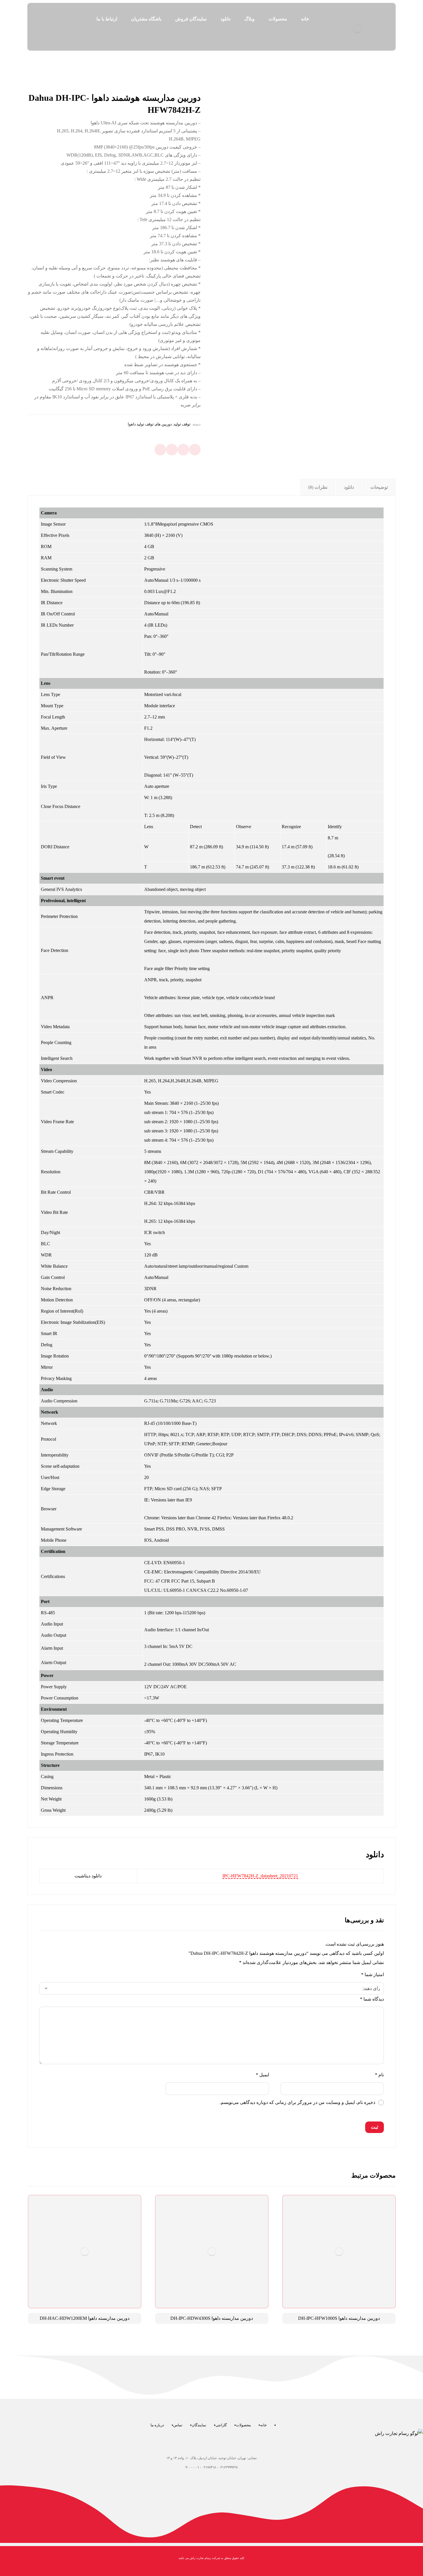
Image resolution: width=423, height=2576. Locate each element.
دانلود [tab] (349, 487)
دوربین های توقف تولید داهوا (150, 424)
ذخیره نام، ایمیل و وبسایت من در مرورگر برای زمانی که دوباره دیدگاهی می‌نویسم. (297, 2102)
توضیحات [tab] (379, 487)
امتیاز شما (372, 1975)
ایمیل (262, 2075)
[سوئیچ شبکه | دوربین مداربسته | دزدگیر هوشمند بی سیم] (357, 29)
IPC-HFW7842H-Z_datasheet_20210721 (260, 1876)
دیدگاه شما (372, 1999)
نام (379, 2075)
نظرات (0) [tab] (318, 487)
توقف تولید (182, 424)
